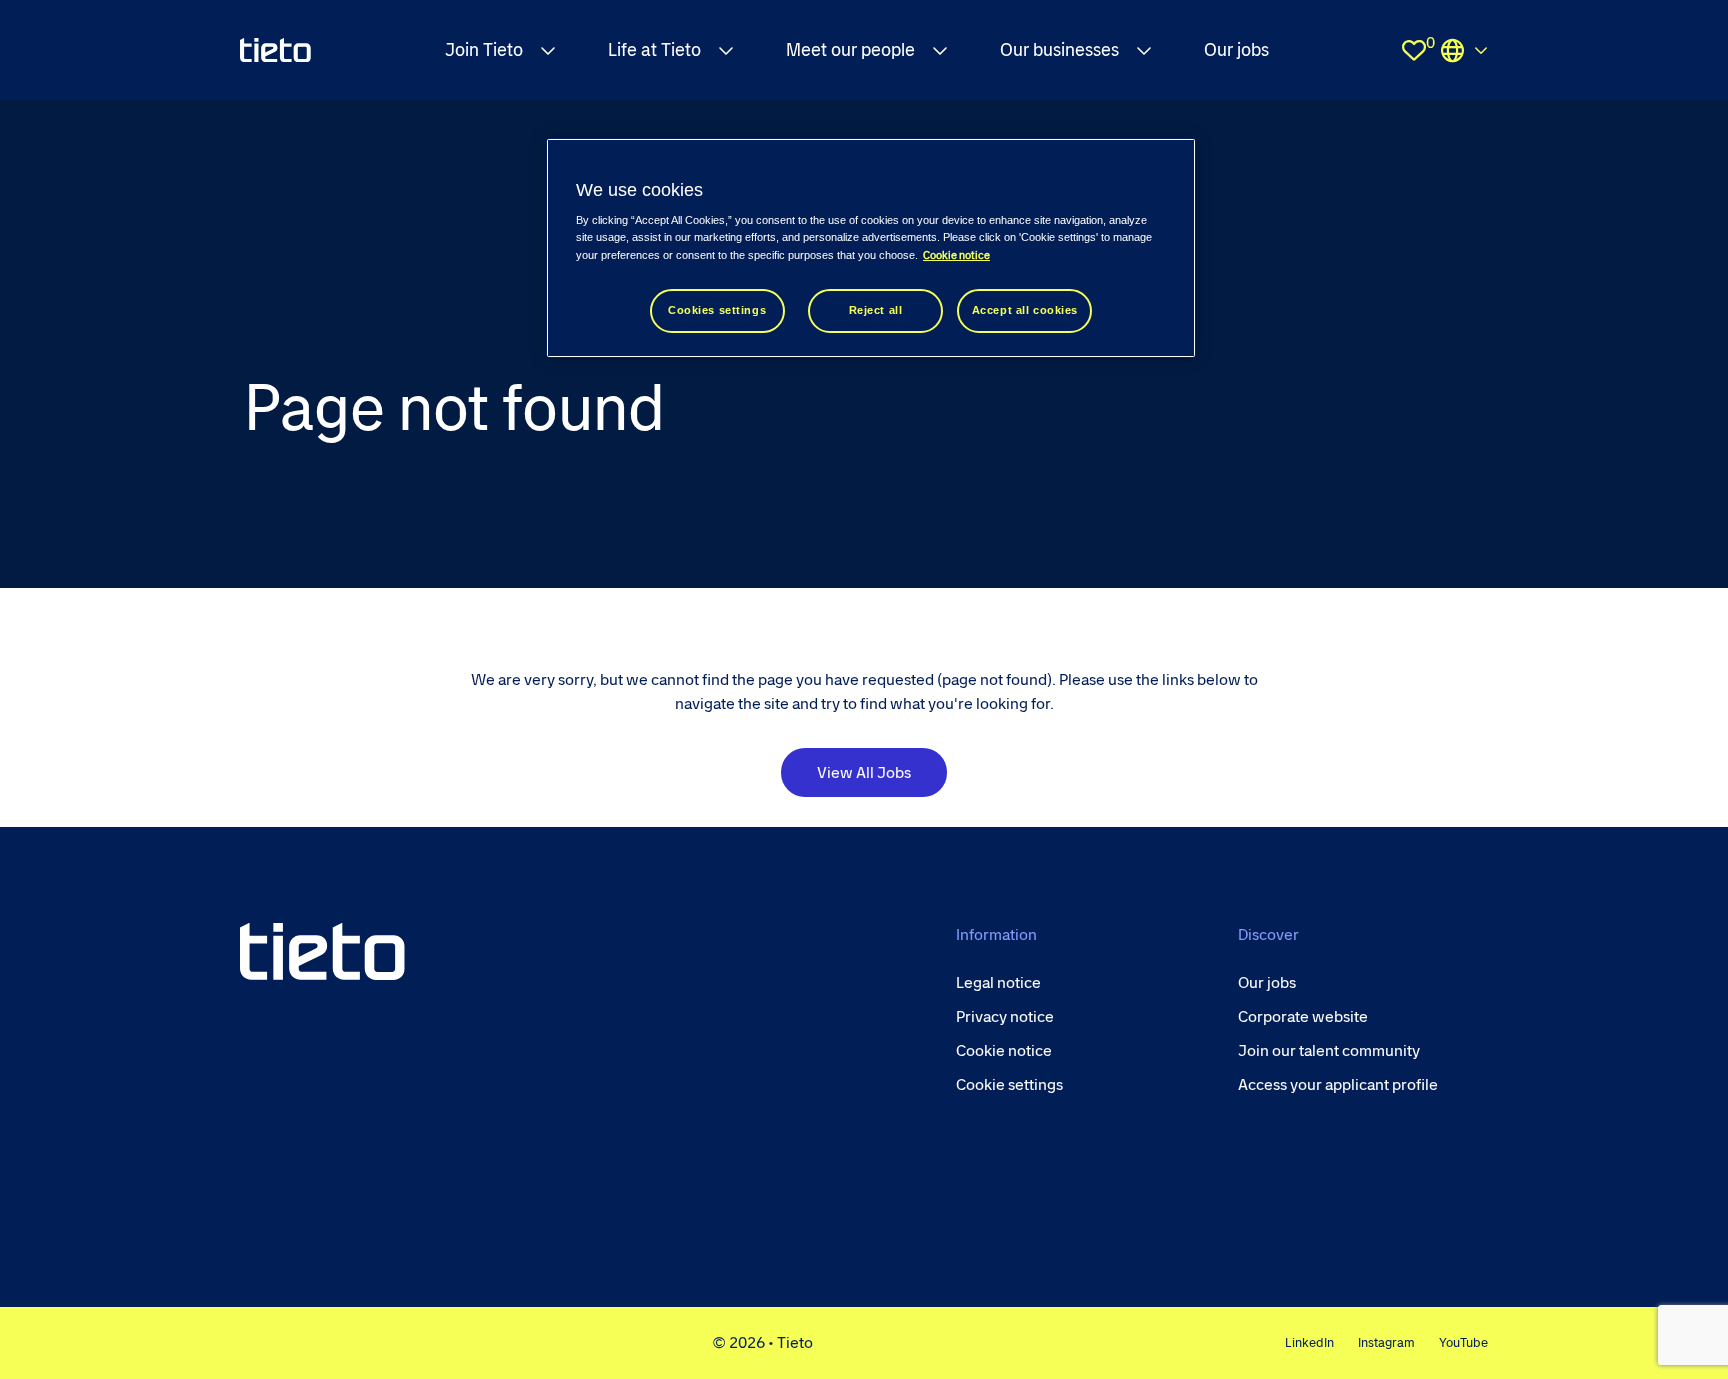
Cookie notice (956, 255)
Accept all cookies (1025, 310)
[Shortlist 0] (1414, 50)
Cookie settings (1009, 1084)
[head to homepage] (322, 951)
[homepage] (275, 50)
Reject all (876, 310)
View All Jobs (864, 772)
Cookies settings (717, 310)
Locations (1464, 50)
